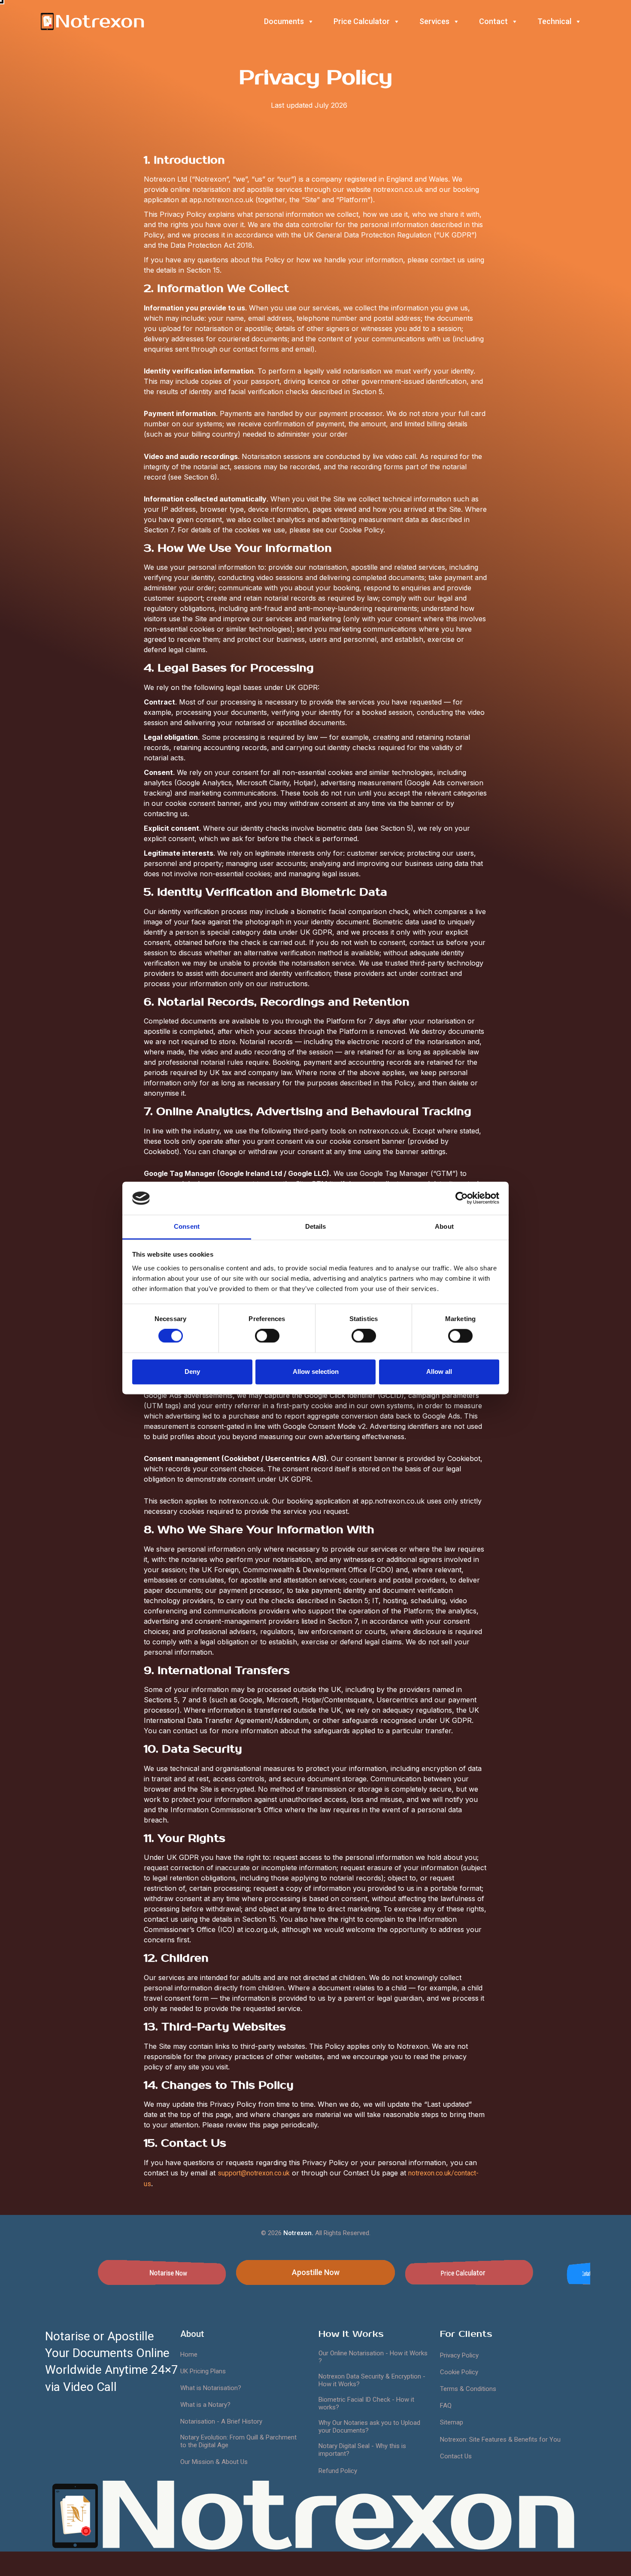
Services (434, 21)
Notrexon (338, 2516)
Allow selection (316, 1372)
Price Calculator (362, 21)
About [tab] (444, 1226)
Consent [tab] (187, 1226)
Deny (192, 1372)
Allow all (439, 1372)
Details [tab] (316, 1226)
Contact (493, 21)
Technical (554, 21)
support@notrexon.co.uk (254, 2173)
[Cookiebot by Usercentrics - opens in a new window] (462, 1198)
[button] (162, 2272)
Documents (284, 21)
